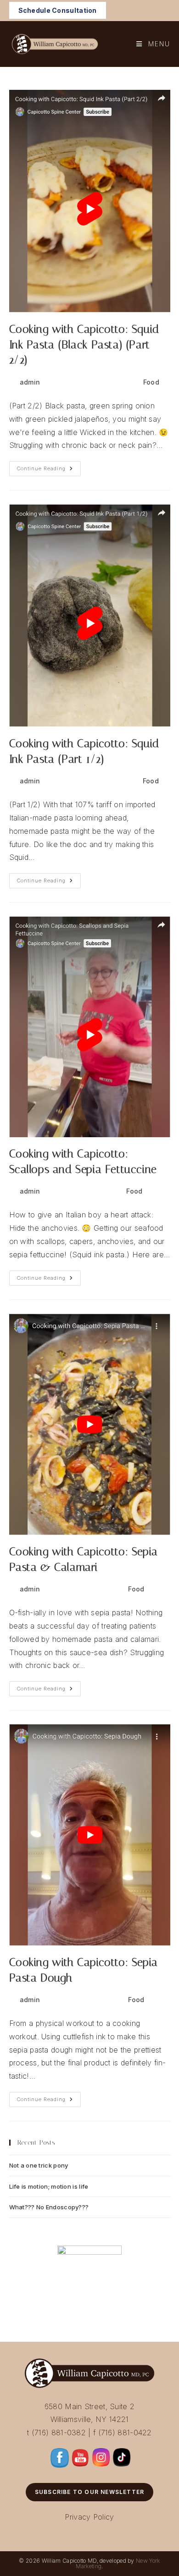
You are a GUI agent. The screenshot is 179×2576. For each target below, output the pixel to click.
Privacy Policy (89, 2517)
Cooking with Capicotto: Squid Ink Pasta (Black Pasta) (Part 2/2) (84, 344)
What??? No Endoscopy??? (49, 2207)
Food (151, 382)
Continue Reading (49, 471)
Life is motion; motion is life (49, 2186)
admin (30, 382)
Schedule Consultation (58, 10)
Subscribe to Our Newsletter (89, 2492)
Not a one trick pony (39, 2165)
